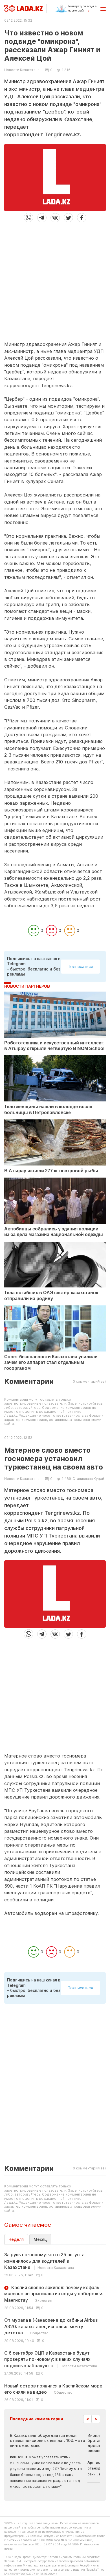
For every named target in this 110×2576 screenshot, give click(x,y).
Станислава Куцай (88, 1479)
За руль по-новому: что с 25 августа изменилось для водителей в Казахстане (44, 2261)
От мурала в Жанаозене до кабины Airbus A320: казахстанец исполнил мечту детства (51, 2326)
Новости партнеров (27, 986)
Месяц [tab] (40, 2239)
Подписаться (80, 966)
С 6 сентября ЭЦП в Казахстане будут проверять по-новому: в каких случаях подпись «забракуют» (51, 2359)
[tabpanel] (55, 2327)
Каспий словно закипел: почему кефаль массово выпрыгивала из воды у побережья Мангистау (54, 2294)
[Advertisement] (55, 279)
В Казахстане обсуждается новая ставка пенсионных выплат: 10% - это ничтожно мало (48, 2440)
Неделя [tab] (16, 2239)
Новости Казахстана (22, 70)
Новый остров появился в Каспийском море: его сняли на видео (54, 2389)
